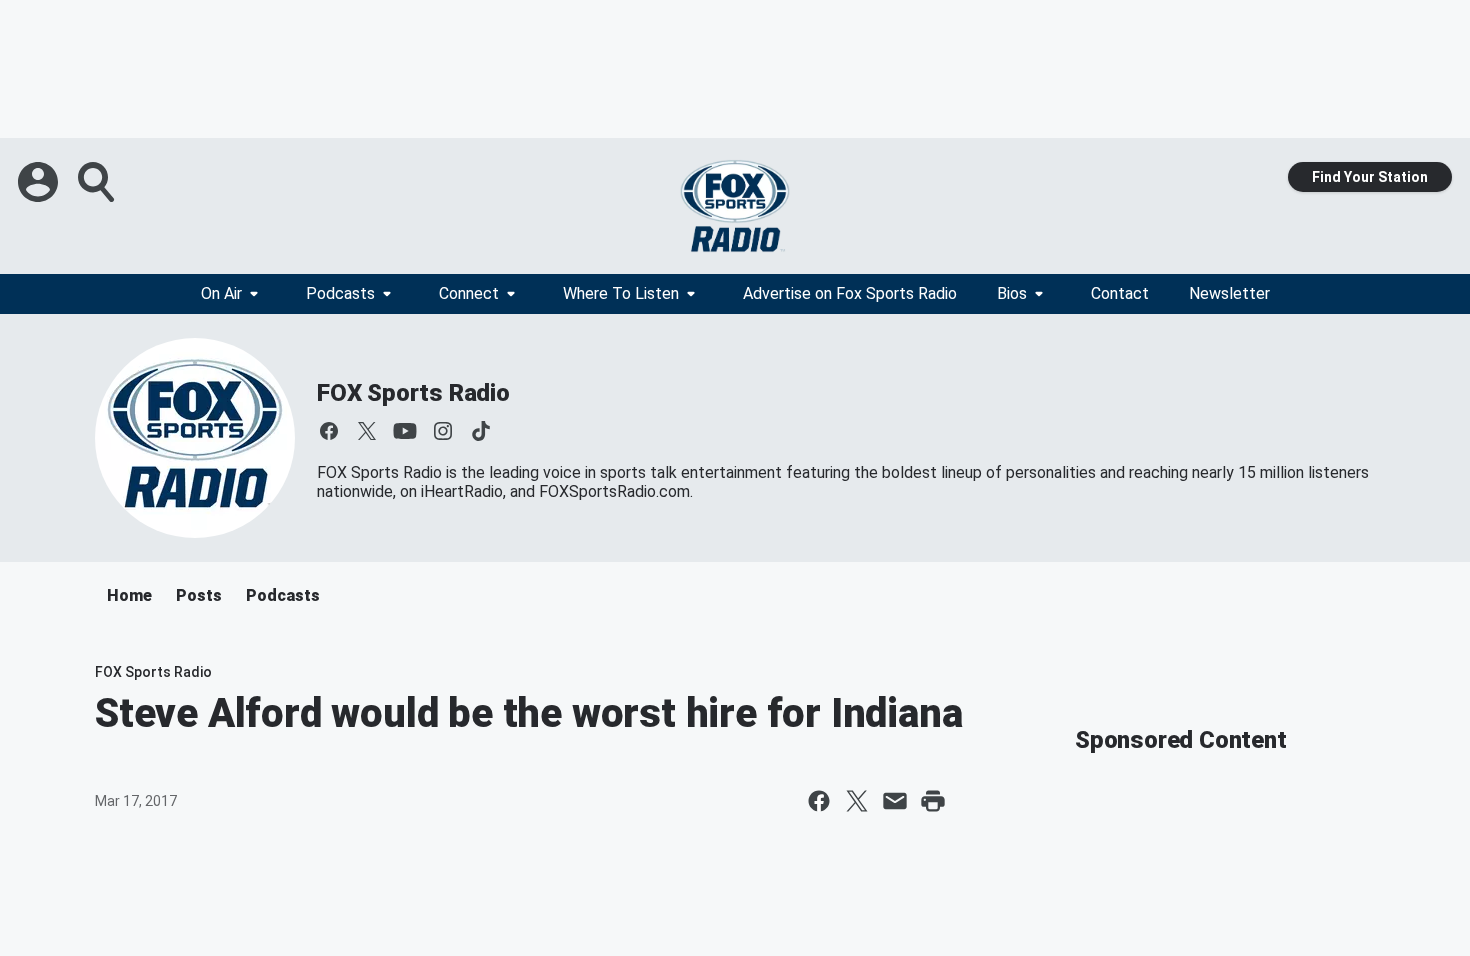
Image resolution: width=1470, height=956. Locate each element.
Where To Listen (621, 293)
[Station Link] (735, 206)
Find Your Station (1370, 177)
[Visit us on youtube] (405, 431)
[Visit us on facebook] (329, 431)
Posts (199, 595)
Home (129, 595)
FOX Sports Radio (413, 393)
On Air (221, 293)
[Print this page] (933, 801)
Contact (1120, 293)
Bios (1012, 293)
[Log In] (40, 182)
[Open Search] (98, 182)
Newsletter (1229, 293)
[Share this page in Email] (895, 801)
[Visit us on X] (367, 431)
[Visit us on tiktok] (481, 431)
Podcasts (340, 293)
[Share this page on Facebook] (819, 801)
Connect (469, 293)
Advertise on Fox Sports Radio (850, 293)
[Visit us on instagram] (443, 431)
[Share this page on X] (857, 801)
